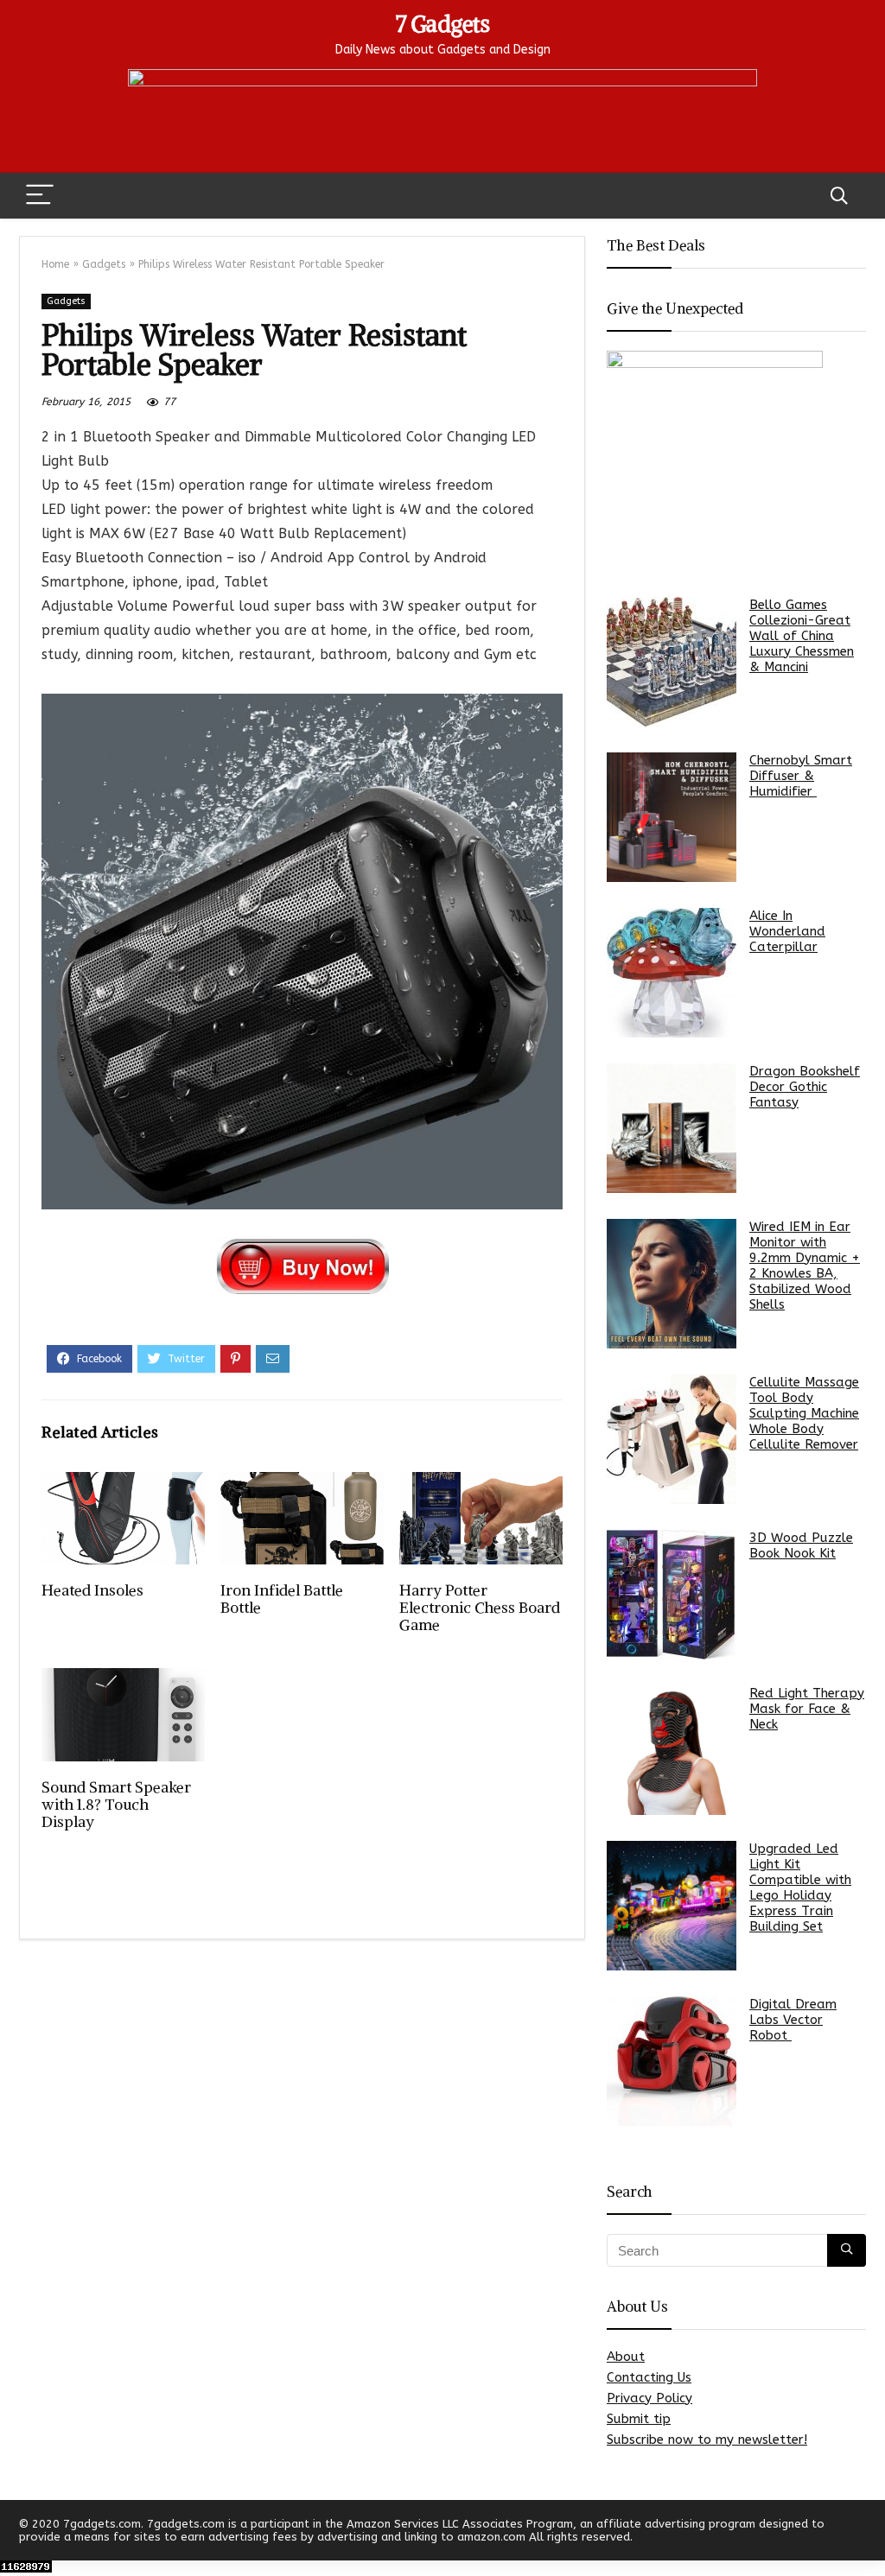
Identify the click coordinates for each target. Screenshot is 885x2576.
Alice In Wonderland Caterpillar (787, 931)
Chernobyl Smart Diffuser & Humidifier (801, 776)
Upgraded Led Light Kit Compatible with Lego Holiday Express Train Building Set (800, 1888)
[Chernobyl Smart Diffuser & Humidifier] (672, 817)
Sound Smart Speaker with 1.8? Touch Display (116, 1805)
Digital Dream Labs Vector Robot (793, 2020)
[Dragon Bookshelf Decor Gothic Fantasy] (672, 1128)
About (626, 2357)
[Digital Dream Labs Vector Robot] (672, 2061)
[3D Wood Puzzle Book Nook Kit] (672, 1595)
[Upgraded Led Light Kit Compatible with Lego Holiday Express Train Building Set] (672, 1906)
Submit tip (639, 2419)
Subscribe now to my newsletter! (707, 2440)
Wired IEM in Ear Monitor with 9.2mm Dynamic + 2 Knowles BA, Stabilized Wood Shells (805, 1266)
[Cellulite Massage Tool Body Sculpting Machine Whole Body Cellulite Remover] (672, 1439)
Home (55, 264)
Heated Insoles (92, 1590)
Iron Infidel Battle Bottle (282, 1599)
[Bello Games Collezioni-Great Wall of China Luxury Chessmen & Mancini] (672, 662)
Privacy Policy (649, 2398)
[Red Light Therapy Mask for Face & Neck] (672, 1750)
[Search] (839, 196)
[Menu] (40, 196)
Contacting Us (649, 2377)
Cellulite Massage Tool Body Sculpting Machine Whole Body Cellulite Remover (804, 1413)
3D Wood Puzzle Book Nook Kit (801, 1545)
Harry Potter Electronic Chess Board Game (480, 1608)
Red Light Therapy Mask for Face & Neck (807, 1709)
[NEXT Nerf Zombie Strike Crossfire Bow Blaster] (868, 2533)
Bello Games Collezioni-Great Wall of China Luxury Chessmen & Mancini (802, 636)
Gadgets (104, 264)
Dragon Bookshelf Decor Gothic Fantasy (805, 1087)
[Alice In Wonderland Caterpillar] (672, 973)
